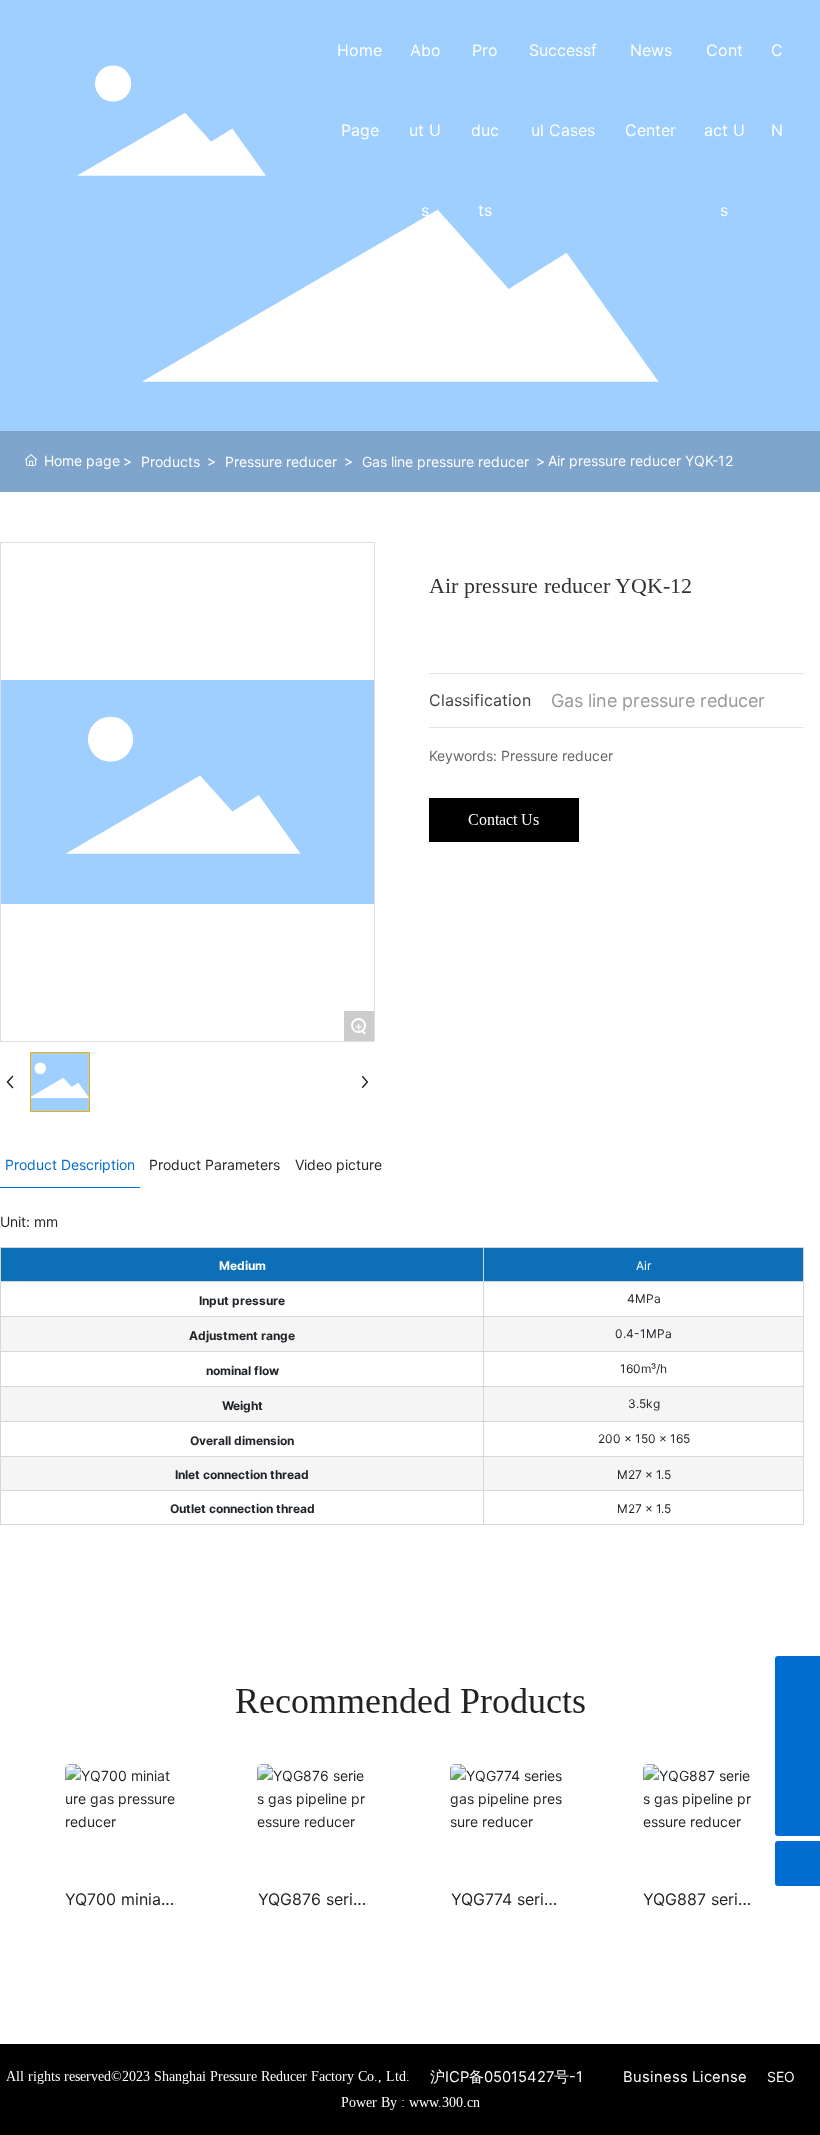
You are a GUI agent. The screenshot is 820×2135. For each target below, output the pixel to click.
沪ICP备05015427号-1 (506, 2077)
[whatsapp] (797, 1678)
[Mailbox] (797, 1768)
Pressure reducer (281, 461)
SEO (781, 2076)
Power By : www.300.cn (410, 2102)
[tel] (797, 1723)
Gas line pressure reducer (445, 461)
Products (170, 461)
